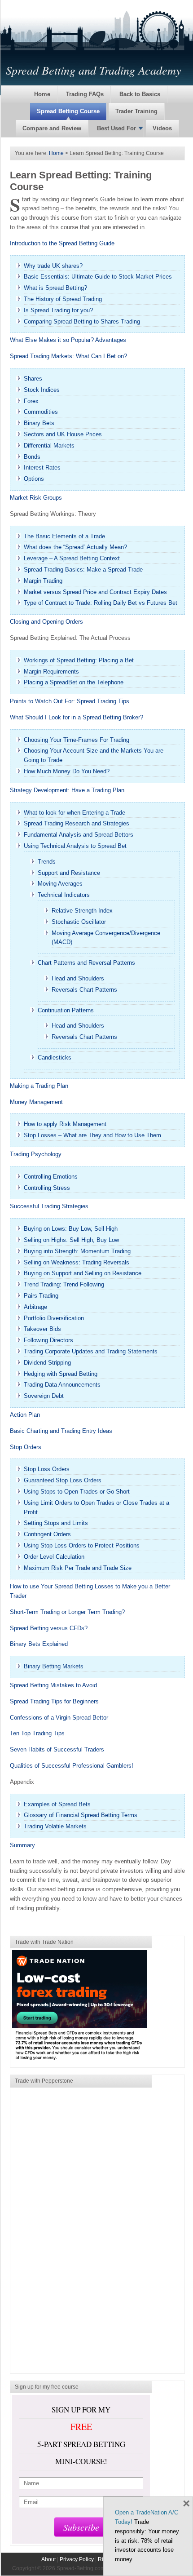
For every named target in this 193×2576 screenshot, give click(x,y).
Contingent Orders (47, 1534)
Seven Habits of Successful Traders (57, 1749)
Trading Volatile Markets (55, 1826)
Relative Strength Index (82, 911)
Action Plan (25, 1415)
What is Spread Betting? (55, 288)
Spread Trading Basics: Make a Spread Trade (83, 570)
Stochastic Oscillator (79, 922)
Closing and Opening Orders (46, 622)
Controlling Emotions (51, 1177)
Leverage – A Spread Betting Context (72, 558)
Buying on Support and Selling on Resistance (83, 1273)
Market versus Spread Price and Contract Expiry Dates (95, 592)
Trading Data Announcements (62, 1385)
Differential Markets (49, 446)
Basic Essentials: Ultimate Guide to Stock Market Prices (98, 277)
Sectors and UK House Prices (63, 434)
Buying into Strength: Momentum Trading (77, 1251)
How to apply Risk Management (65, 1124)
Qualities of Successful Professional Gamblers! (72, 1766)
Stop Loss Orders (47, 1469)
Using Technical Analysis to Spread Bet (75, 846)
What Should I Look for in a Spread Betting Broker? (77, 717)
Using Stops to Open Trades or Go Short (77, 1492)
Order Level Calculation (54, 1557)
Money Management (36, 1102)
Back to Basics (140, 94)
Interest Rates (42, 468)
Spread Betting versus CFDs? (49, 1628)
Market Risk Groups (36, 498)
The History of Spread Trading (63, 299)
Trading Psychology (36, 1154)
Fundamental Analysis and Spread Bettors (79, 835)
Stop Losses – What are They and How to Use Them (92, 1135)
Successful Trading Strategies (49, 1206)
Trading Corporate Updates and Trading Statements (91, 1351)
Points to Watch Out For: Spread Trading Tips (70, 701)
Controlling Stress (47, 1188)
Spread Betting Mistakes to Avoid (53, 1685)
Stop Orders (26, 1447)
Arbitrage (35, 1307)
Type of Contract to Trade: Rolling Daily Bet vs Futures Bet (101, 603)
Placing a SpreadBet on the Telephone (74, 682)
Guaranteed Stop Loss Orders (63, 1480)
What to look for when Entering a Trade (75, 813)
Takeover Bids (42, 1329)
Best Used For (116, 128)
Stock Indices (42, 390)
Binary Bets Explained (39, 1644)
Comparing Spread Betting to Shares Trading (82, 321)
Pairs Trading (41, 1296)
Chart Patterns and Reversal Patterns (86, 963)
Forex (31, 401)
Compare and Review (52, 128)
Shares (33, 379)
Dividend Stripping (47, 1363)
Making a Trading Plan (39, 1086)
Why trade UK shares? (53, 266)
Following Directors (48, 1340)
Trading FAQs (85, 94)
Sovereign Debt (44, 1396)
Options (34, 479)
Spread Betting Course (68, 111)
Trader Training (136, 111)
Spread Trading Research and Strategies (77, 823)
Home (42, 94)
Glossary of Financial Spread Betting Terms (81, 1815)
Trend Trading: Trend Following (64, 1284)
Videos (162, 128)
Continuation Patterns (66, 1010)
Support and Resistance (69, 873)
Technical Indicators (64, 895)
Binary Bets (39, 423)
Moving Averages (60, 884)
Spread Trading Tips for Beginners (54, 1701)
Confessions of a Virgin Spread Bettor (59, 1718)
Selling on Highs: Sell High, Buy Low (71, 1240)
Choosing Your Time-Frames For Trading (77, 740)
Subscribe (81, 2527)
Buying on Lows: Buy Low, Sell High (71, 1229)
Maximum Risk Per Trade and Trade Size (78, 1568)
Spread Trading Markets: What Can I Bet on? (68, 356)
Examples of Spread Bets (57, 1804)
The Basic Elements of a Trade (64, 536)
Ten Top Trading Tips (37, 1733)
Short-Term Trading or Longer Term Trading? (67, 1612)
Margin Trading (43, 581)
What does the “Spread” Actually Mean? (75, 547)
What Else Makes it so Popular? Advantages (68, 340)
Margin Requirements (51, 672)
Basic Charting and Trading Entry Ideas (61, 1431)
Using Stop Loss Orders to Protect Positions (82, 1545)
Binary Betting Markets (54, 1666)
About (48, 2559)
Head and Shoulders (78, 978)
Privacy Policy (77, 2559)
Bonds (32, 457)
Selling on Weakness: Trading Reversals (77, 1262)
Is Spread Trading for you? (58, 310)
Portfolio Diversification (54, 1318)
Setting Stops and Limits (56, 1523)
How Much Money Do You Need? (67, 771)
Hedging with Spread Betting (61, 1374)
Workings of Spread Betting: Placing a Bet (79, 660)
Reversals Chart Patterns (84, 990)
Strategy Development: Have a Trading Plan (67, 790)
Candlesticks (55, 1057)
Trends (47, 862)
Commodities (41, 412)
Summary (22, 1845)
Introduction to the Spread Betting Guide (62, 243)
